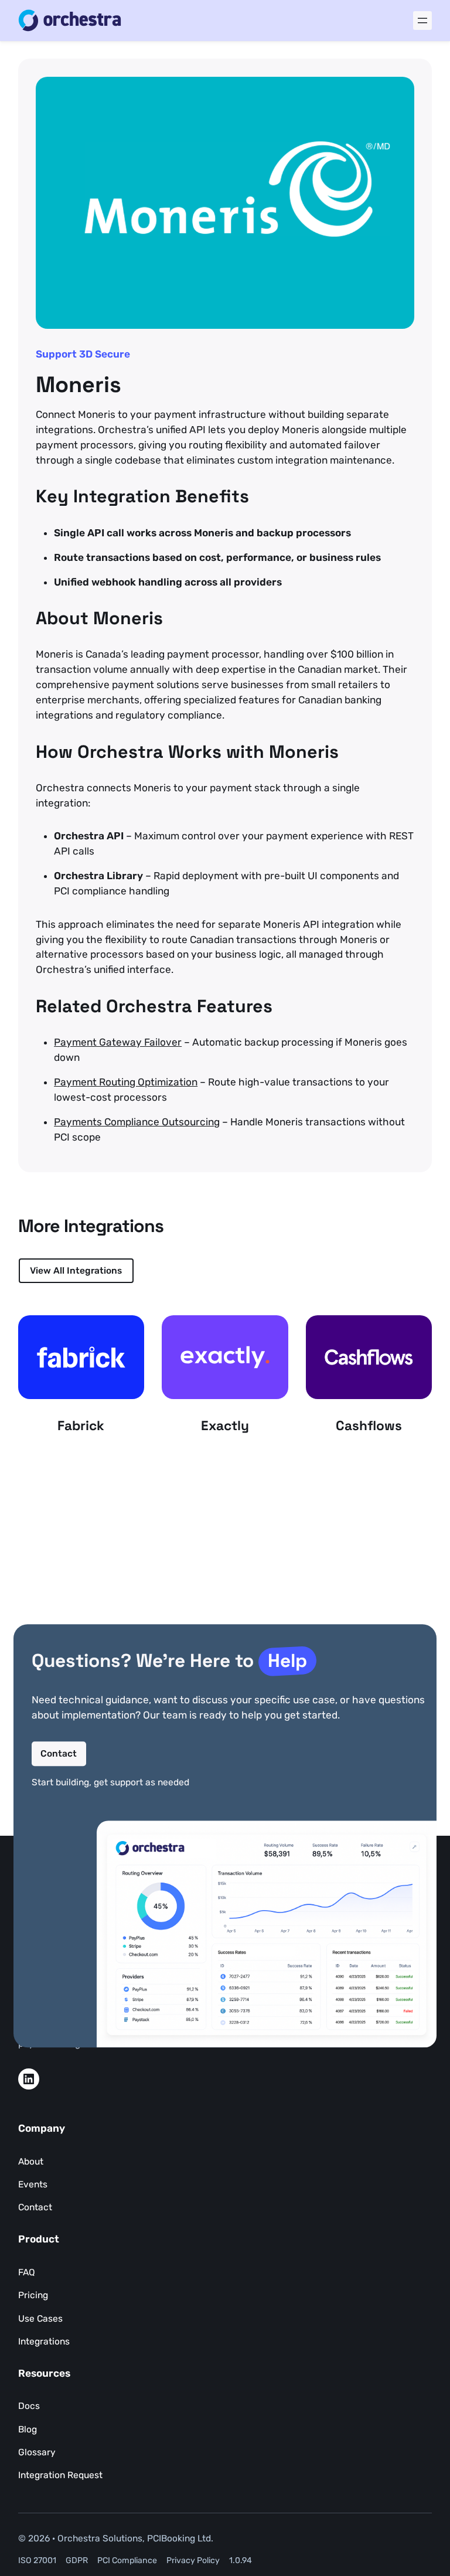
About (31, 2161)
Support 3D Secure (83, 354)
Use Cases (40, 2318)
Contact (59, 1753)
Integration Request (60, 2475)
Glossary (37, 2452)
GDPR (77, 2560)
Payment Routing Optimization (126, 1082)
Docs (29, 2406)
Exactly (225, 1426)
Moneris (79, 385)
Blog (28, 2429)
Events (33, 2184)
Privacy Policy (193, 2560)
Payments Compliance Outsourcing (137, 1122)
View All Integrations (76, 1270)
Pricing (33, 2295)
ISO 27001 (37, 2560)
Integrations (44, 2341)
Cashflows (369, 1426)
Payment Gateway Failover (118, 1042)
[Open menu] (422, 21)
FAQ (27, 2272)
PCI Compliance (127, 2560)
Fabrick (81, 1426)
